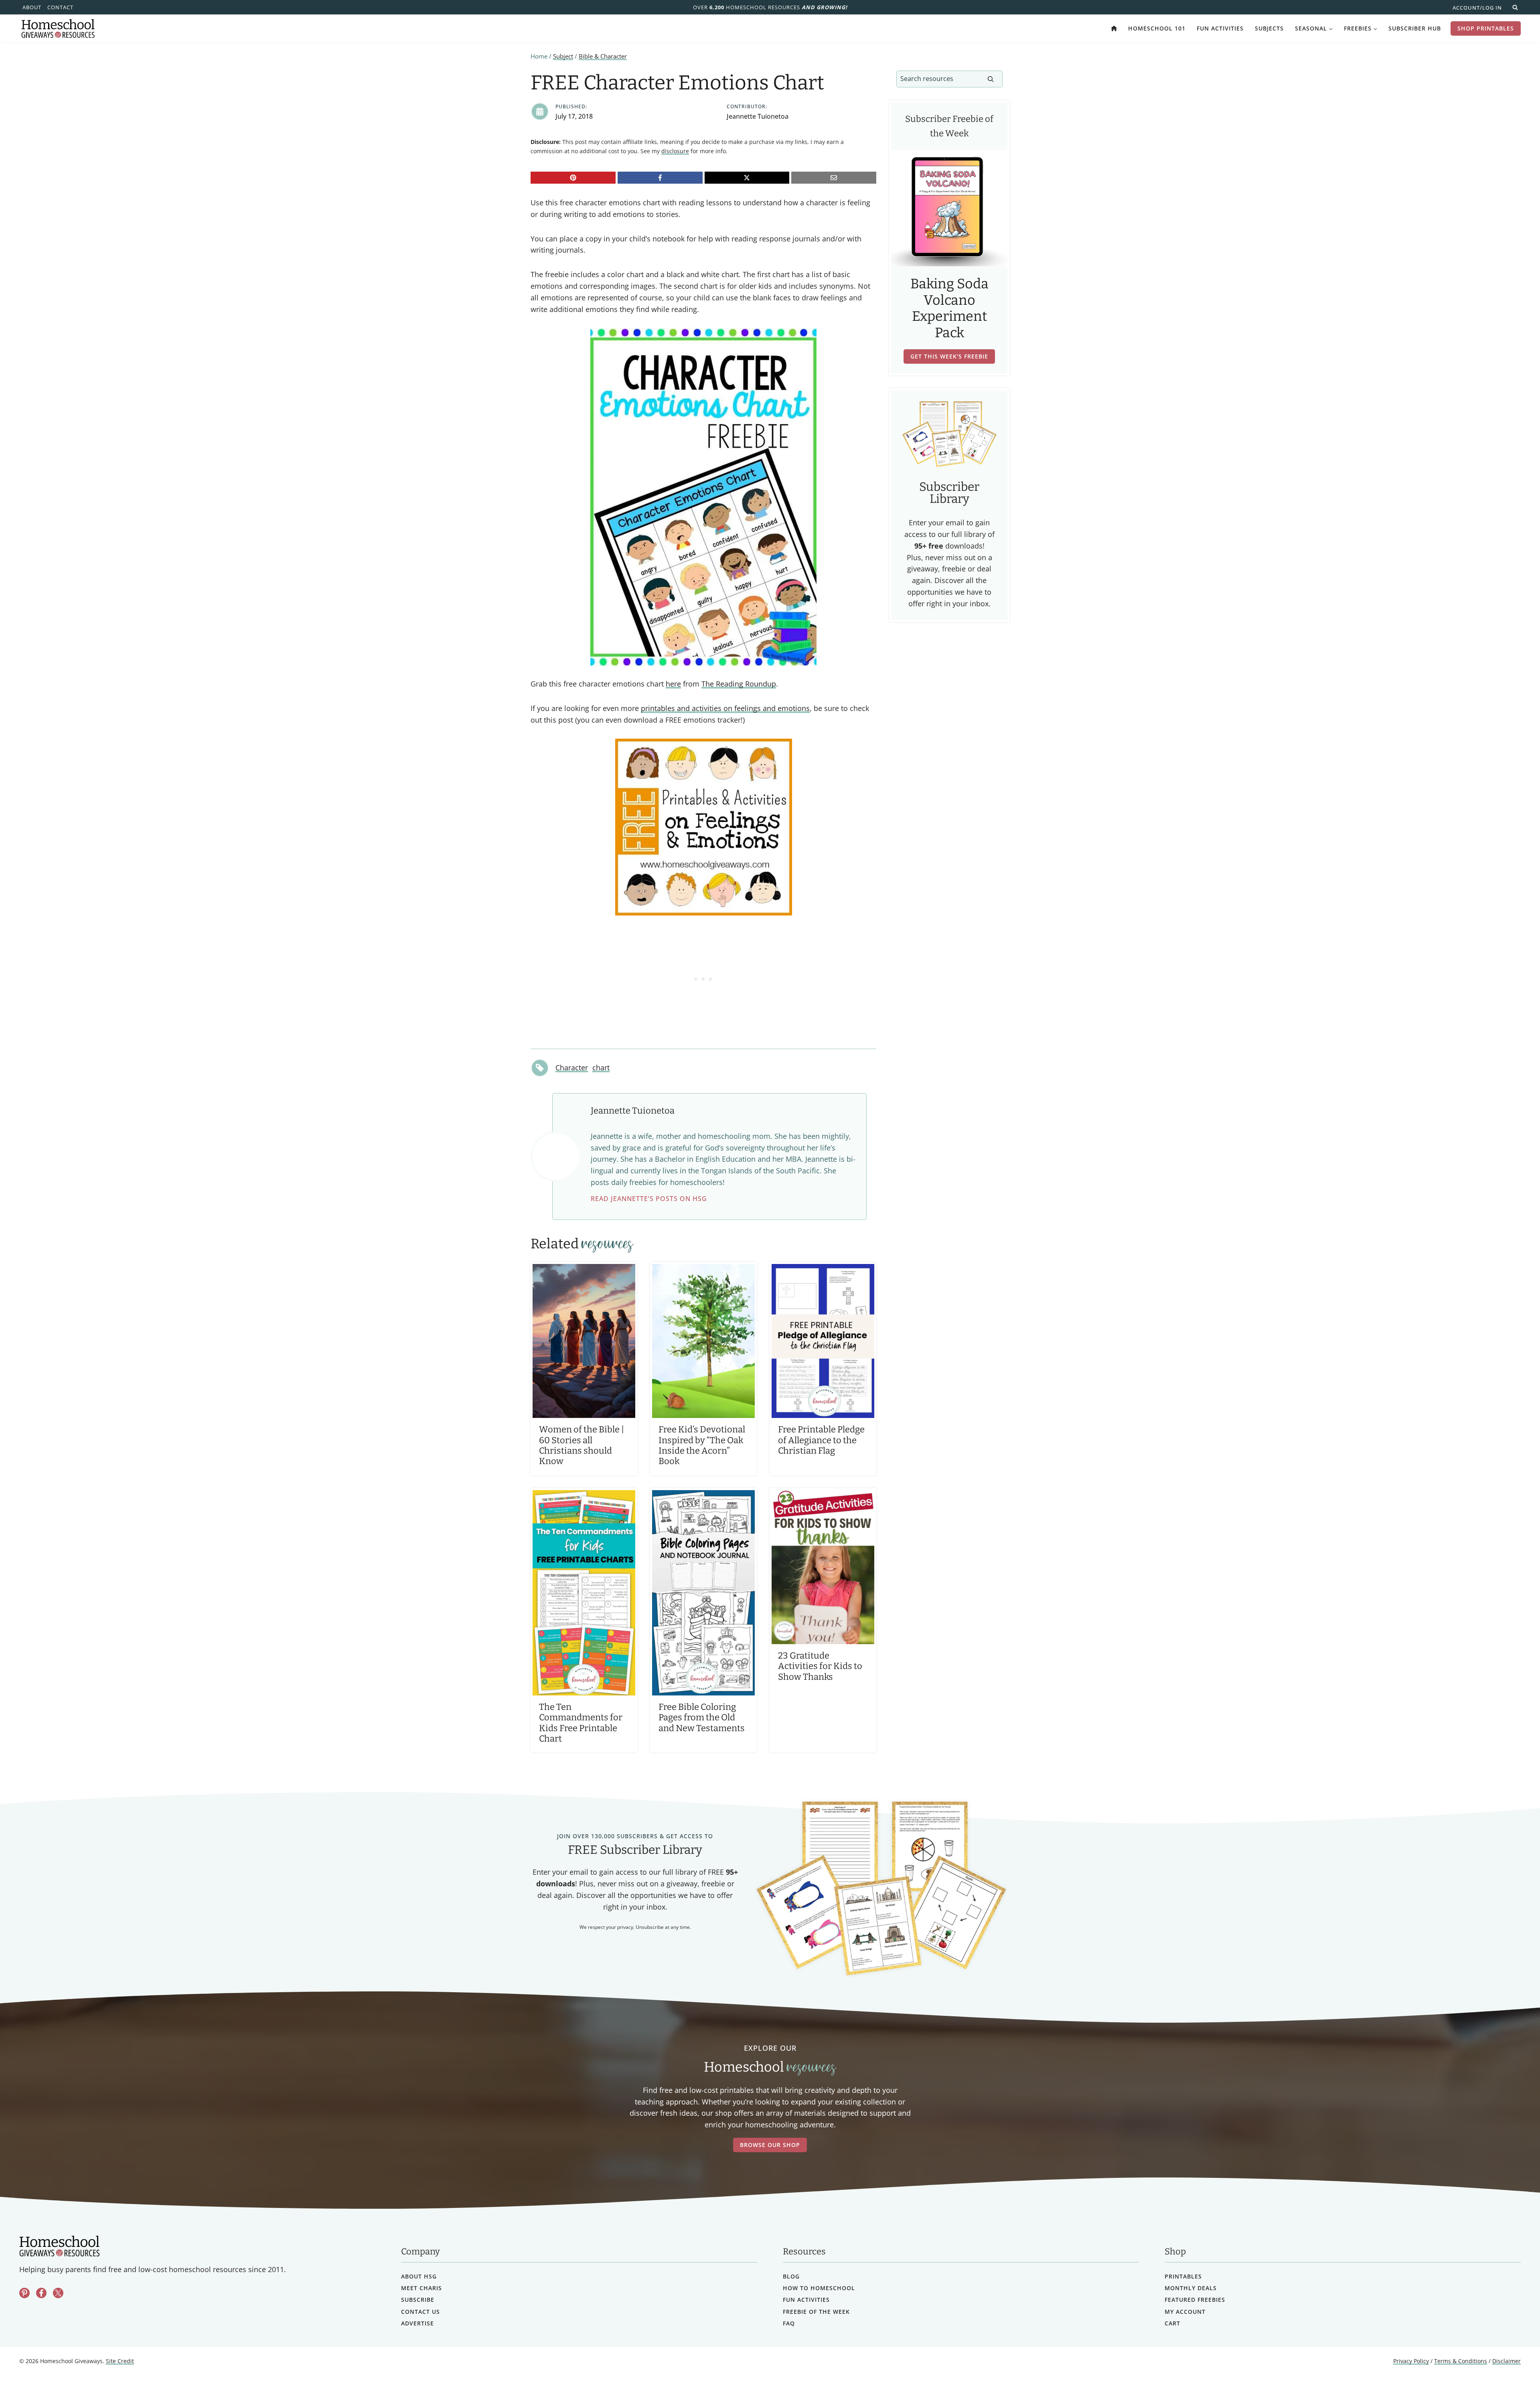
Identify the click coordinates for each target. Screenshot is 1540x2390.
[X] (747, 178)
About (32, 7)
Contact (60, 7)
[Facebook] (660, 178)
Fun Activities (1220, 28)
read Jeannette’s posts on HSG (649, 1199)
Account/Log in (1477, 8)
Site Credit (120, 2361)
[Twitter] (58, 2293)
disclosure (675, 151)
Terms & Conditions (1461, 2361)
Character (572, 1067)
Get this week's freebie (949, 356)
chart (601, 1067)
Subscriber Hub (1415, 28)
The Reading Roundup (739, 684)
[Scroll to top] (1513, 2366)
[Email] (834, 178)
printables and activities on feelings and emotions (725, 708)
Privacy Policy (1411, 2361)
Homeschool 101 (1157, 28)
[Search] (991, 79)
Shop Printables (1486, 28)
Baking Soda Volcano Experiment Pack (949, 308)
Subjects (1269, 28)
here (673, 684)
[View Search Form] (1515, 7)
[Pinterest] (573, 178)
